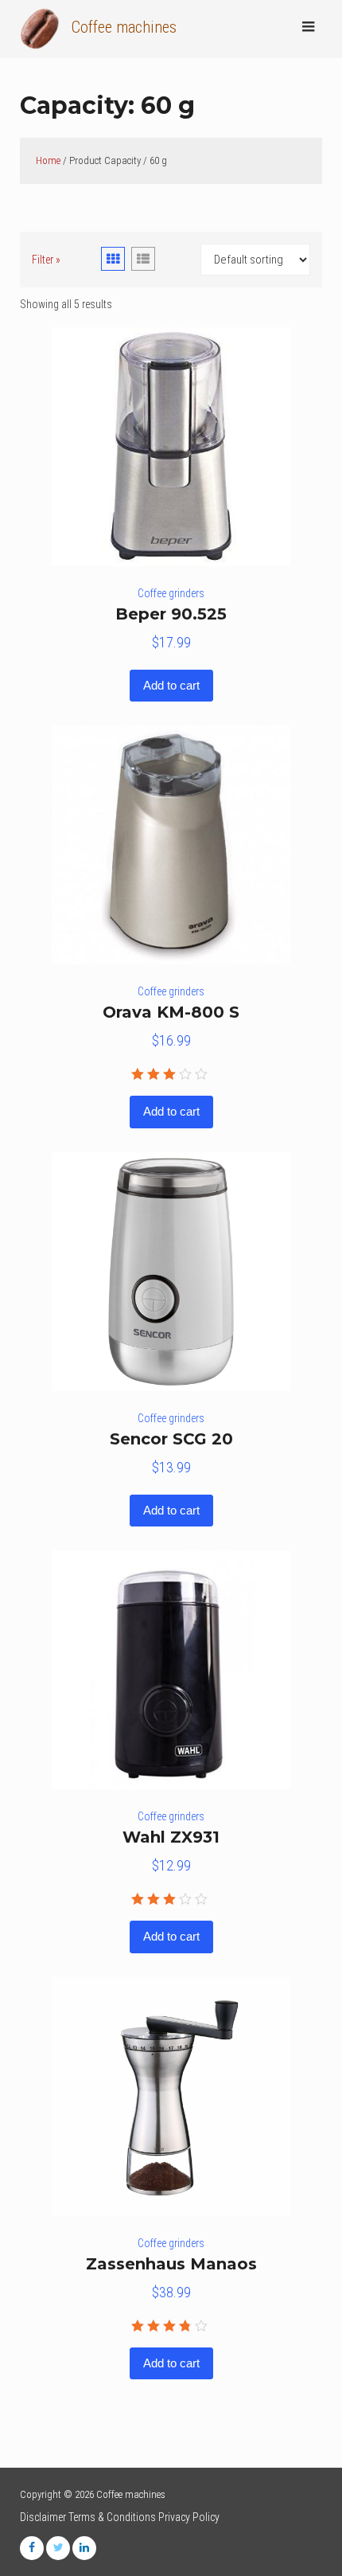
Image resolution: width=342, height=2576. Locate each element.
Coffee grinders (171, 593)
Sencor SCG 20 (171, 1439)
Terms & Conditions (112, 2517)
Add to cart (171, 685)
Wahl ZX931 (171, 1837)
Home (48, 160)
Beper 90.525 (171, 614)
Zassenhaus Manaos (171, 2264)
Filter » (46, 260)
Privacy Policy (189, 2517)
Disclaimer (43, 2517)
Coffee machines (124, 27)
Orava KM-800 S (171, 1012)
